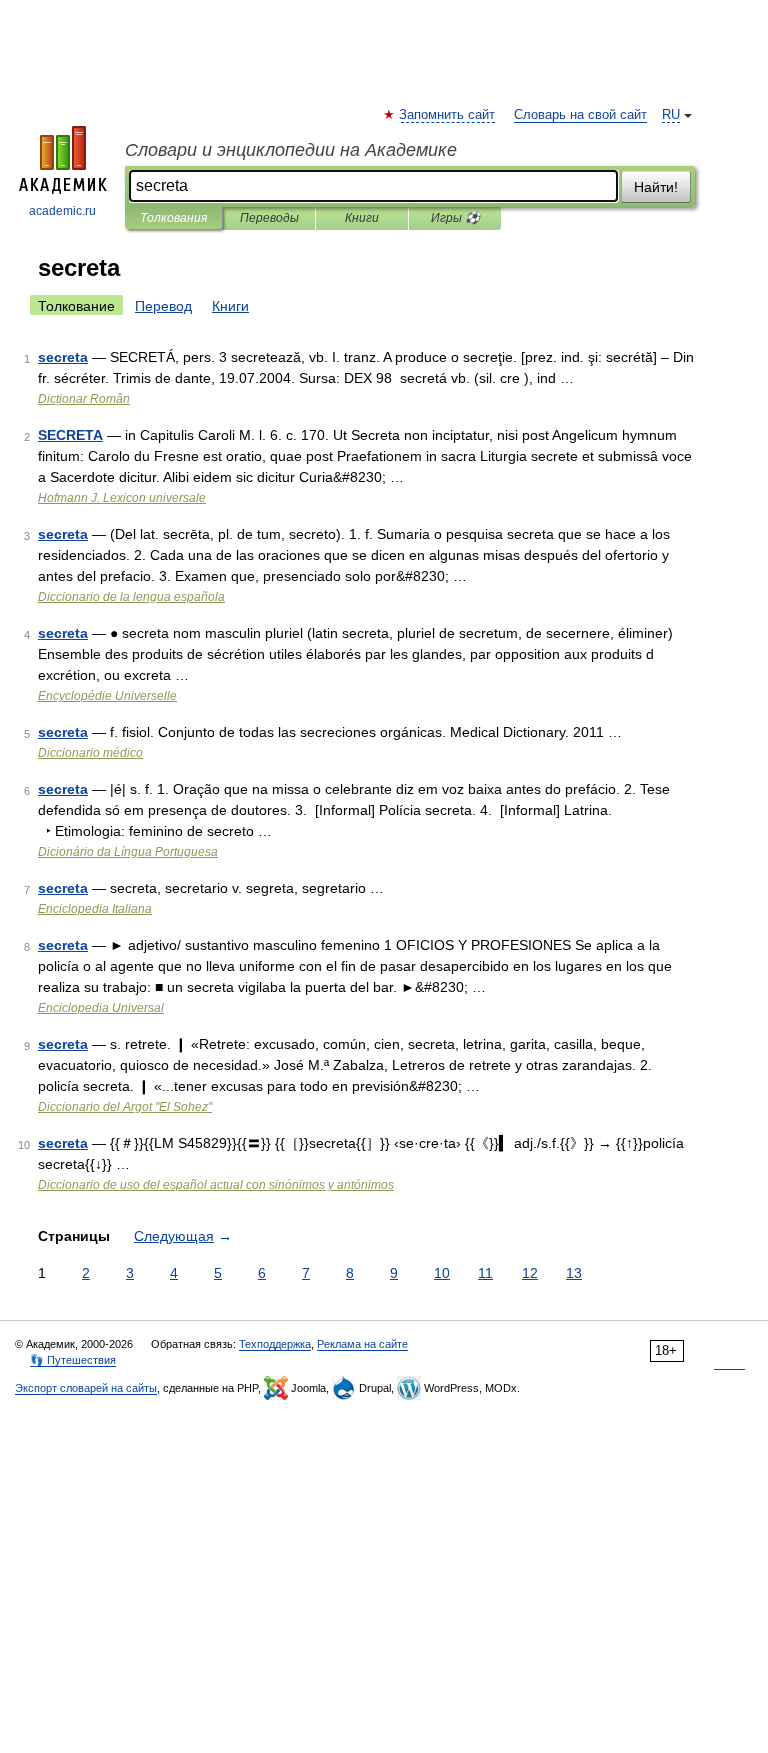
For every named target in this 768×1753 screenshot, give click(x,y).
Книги (362, 218)
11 (485, 1273)
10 (442, 1273)
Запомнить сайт (448, 115)
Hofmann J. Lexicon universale (122, 498)
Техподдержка (275, 1344)
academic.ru (62, 211)
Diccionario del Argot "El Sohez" (125, 1107)
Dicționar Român (84, 399)
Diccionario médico (90, 753)
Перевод (163, 306)
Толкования (173, 218)
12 (530, 1273)
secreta (63, 357)
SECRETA (70, 435)
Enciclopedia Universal (101, 1008)
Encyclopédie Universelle (107, 696)
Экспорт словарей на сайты (86, 1388)
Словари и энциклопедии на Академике (291, 150)
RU (671, 115)
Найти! (656, 187)
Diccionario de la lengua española (131, 597)
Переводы (269, 218)
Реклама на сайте (362, 1344)
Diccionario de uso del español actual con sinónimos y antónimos (216, 1185)
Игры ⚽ (455, 218)
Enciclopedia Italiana (95, 909)
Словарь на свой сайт (580, 115)
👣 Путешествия (73, 1360)
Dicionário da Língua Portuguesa (128, 852)
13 (574, 1273)
